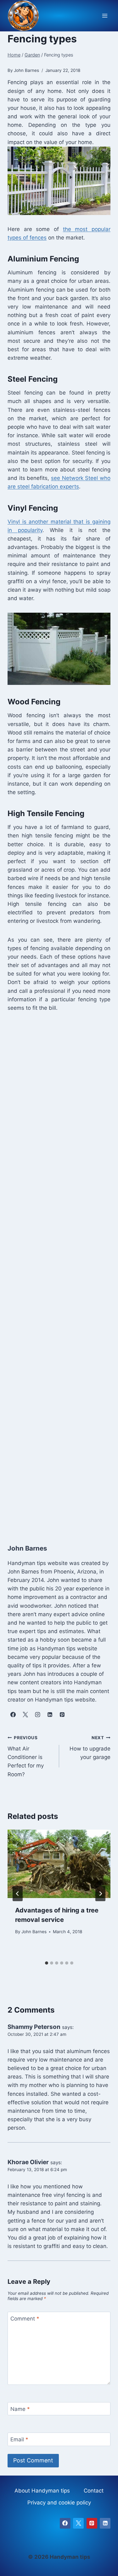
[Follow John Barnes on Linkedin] (50, 1715)
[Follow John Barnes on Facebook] (13, 1715)
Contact (94, 2491)
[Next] (100, 1894)
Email (19, 2439)
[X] (78, 2523)
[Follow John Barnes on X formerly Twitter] (25, 1715)
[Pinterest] (92, 2523)
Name (20, 2409)
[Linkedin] (105, 2523)
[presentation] (59, 1864)
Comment (25, 2319)
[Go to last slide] (18, 1894)
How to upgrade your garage (90, 1748)
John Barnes (34, 1932)
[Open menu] (105, 16)
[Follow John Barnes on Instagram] (37, 1715)
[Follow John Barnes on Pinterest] (62, 1715)
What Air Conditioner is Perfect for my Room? (26, 1756)
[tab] (47, 1963)
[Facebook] (65, 2523)
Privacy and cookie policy (59, 2503)
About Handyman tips (42, 2491)
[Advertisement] (59, 1276)
